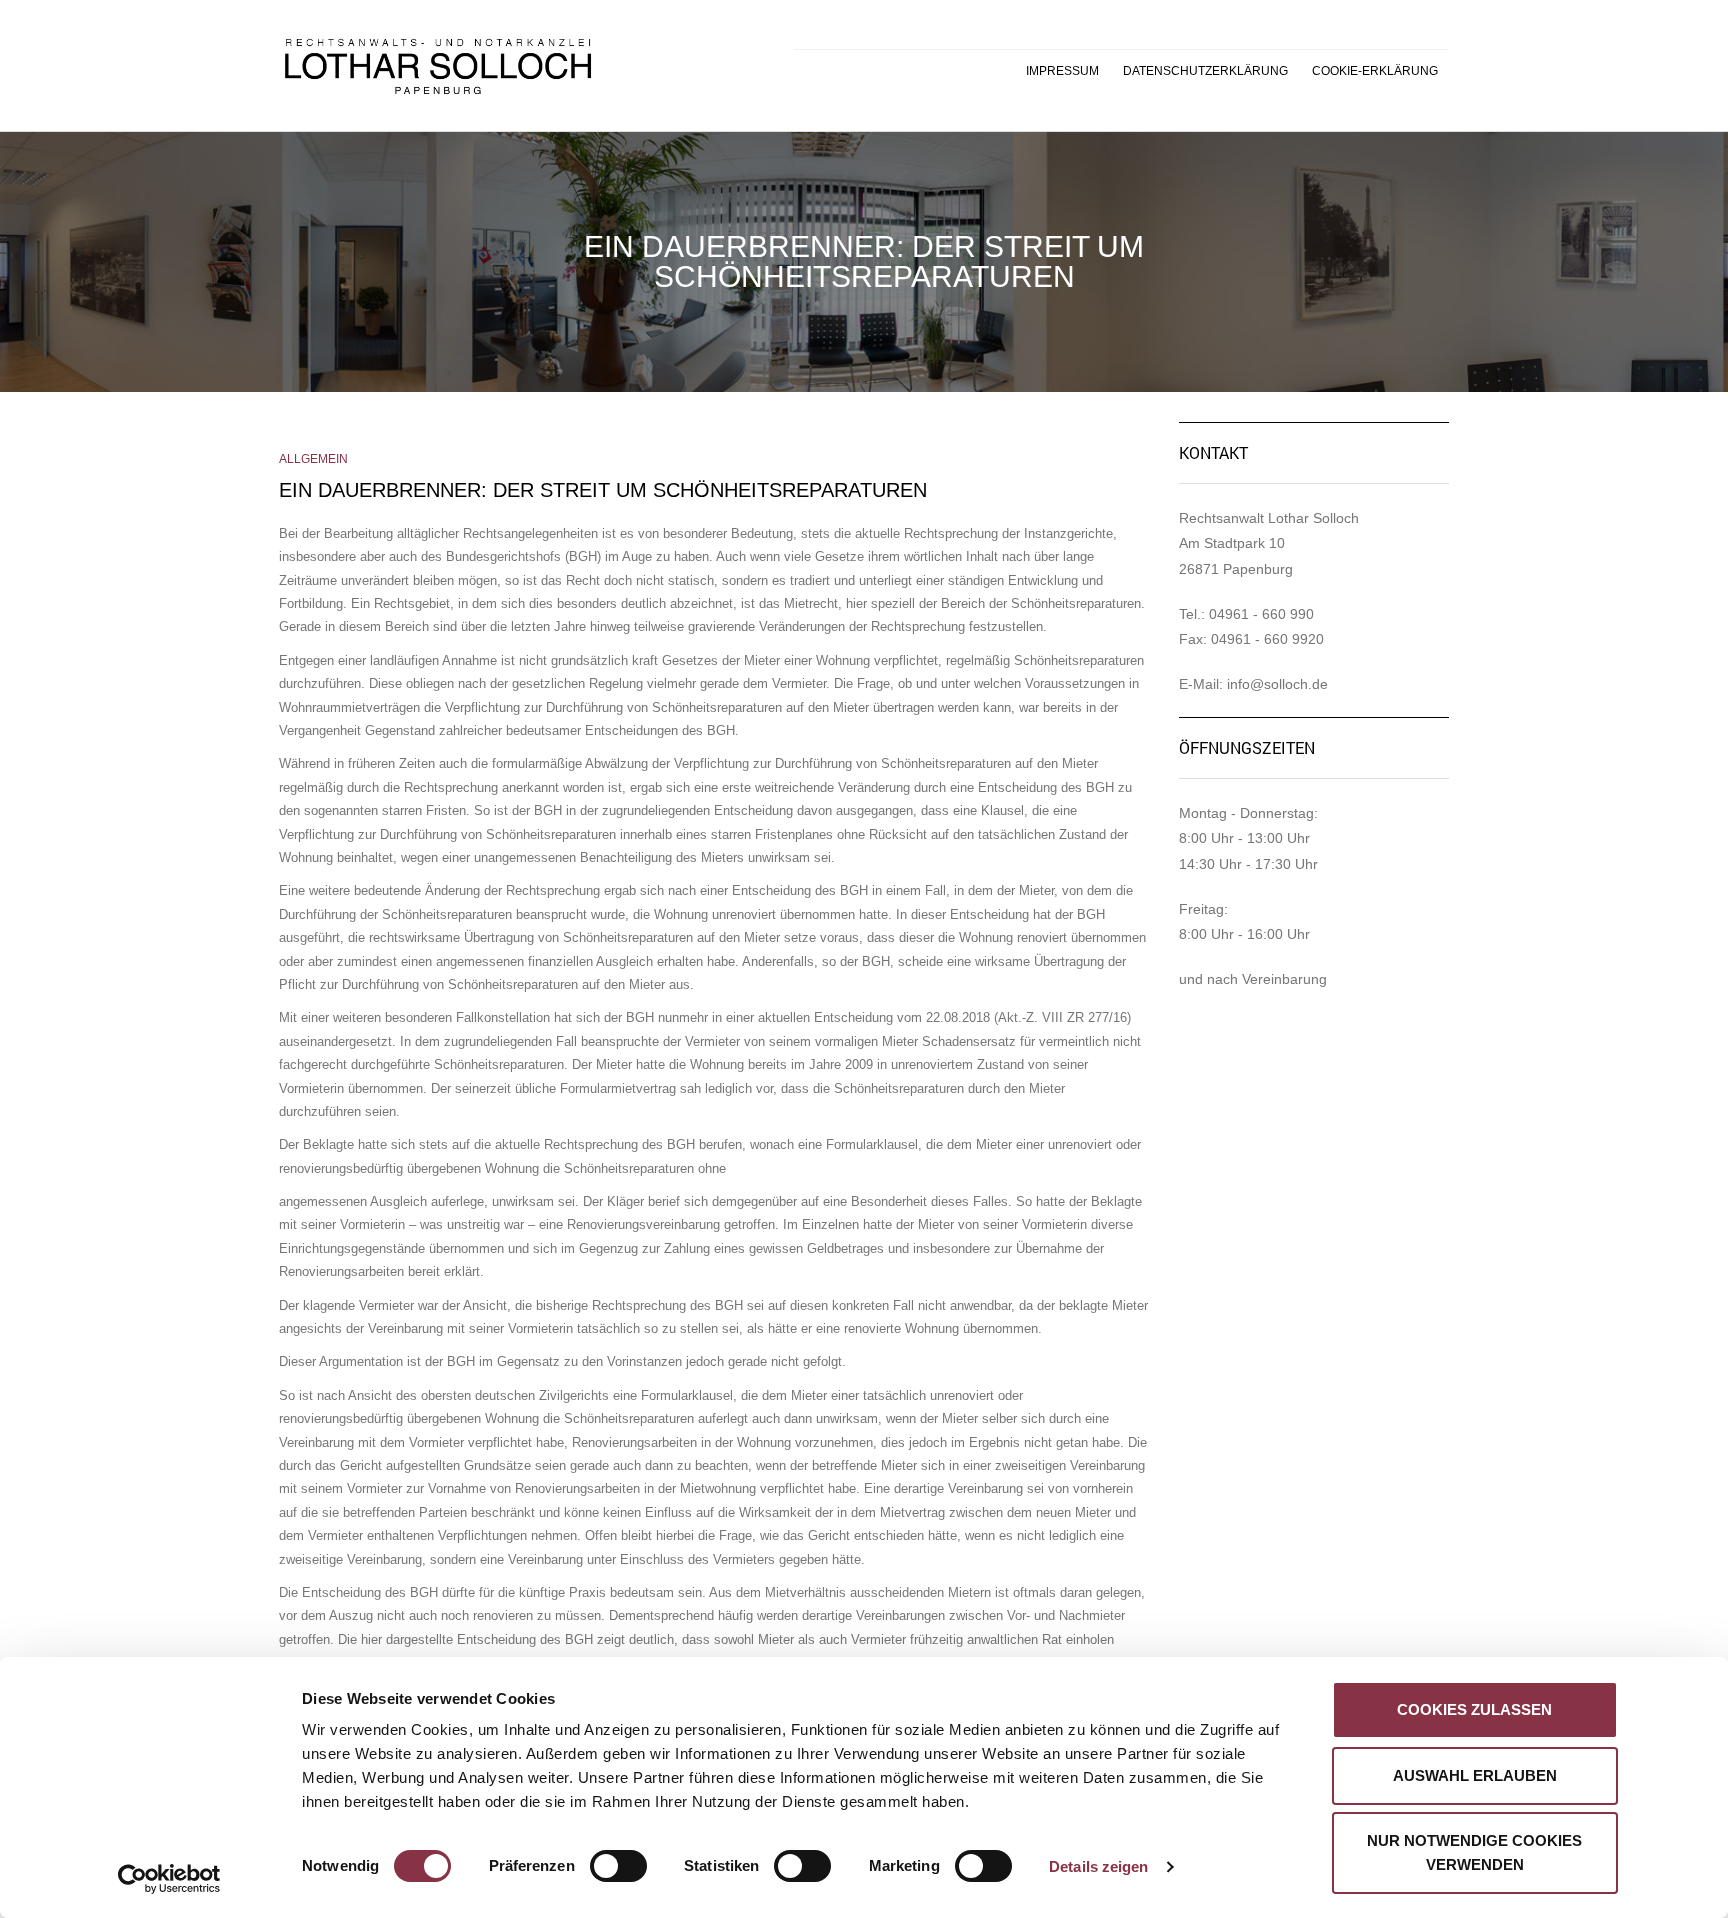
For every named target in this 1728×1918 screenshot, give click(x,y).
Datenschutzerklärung (1205, 71)
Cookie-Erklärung (1375, 71)
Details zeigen (1098, 1866)
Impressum (1062, 71)
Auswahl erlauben (1475, 1775)
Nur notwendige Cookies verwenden (1474, 1852)
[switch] (596, 1856)
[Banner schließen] (1657, 1688)
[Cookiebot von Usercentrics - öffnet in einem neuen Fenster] (169, 1879)
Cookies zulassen (1474, 1709)
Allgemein (313, 459)
